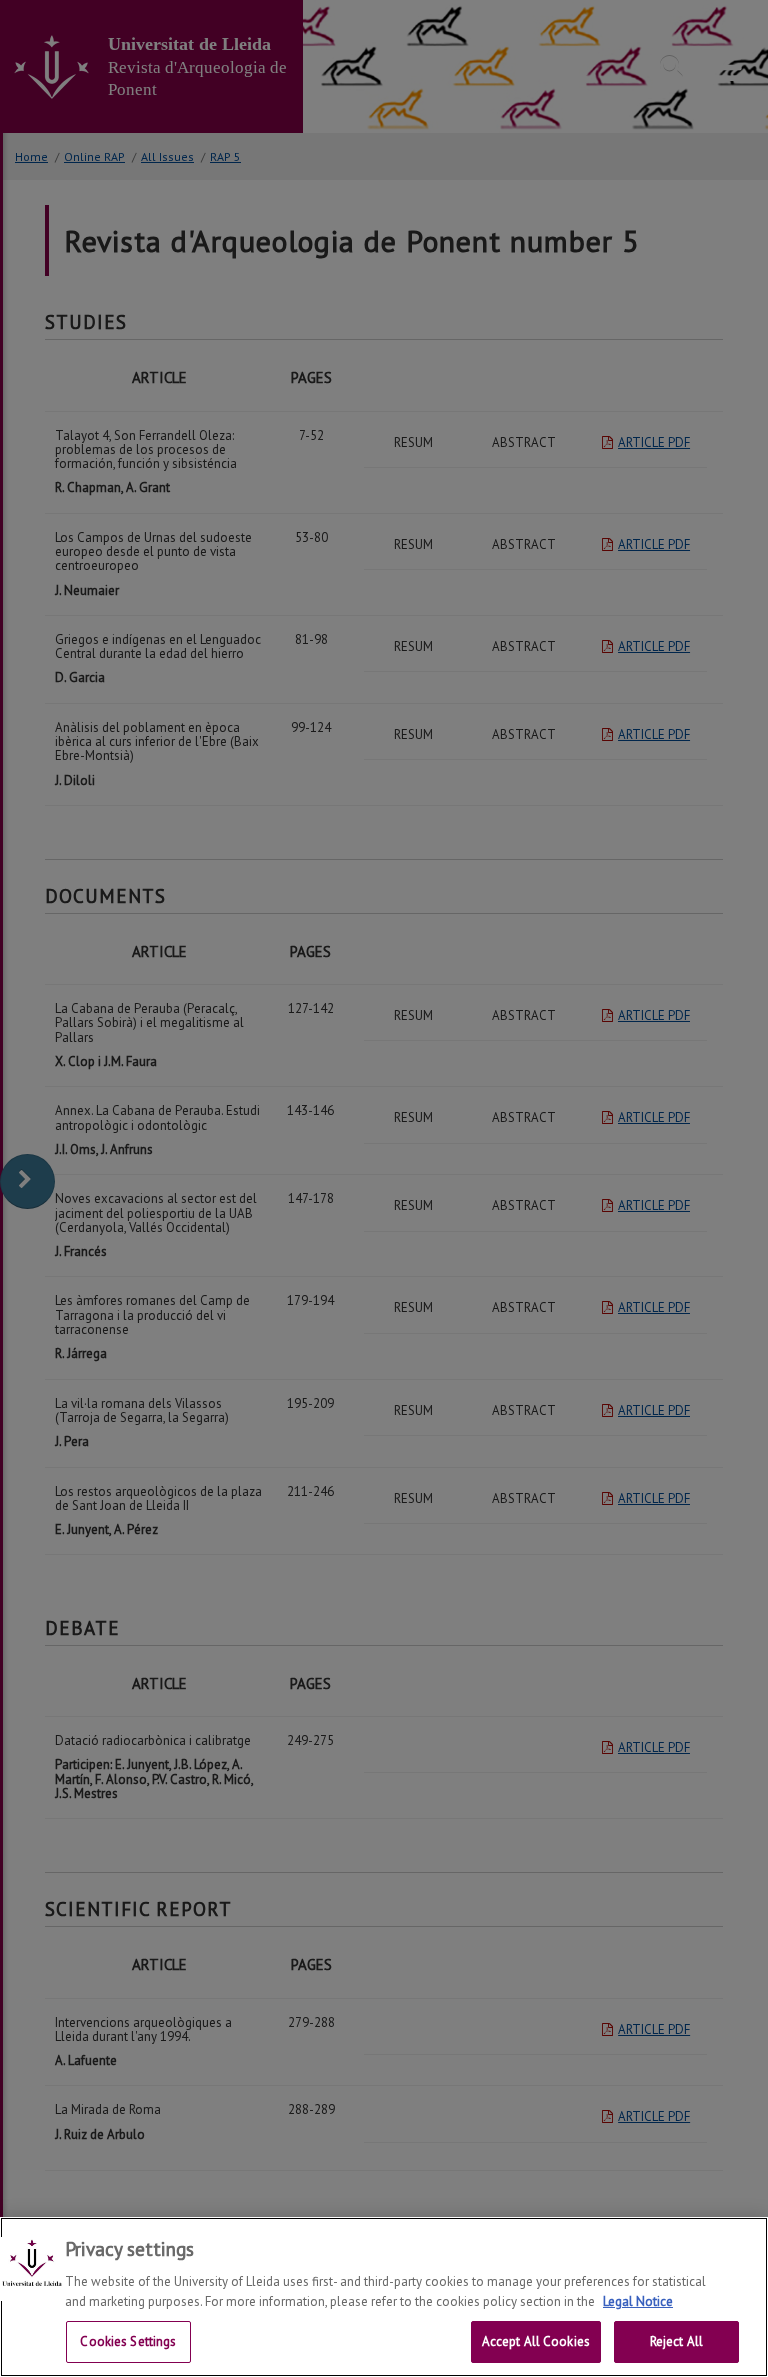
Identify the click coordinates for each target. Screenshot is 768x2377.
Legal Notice (638, 2301)
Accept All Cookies (536, 2341)
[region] (384, 2297)
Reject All (676, 2341)
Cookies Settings (128, 2341)
